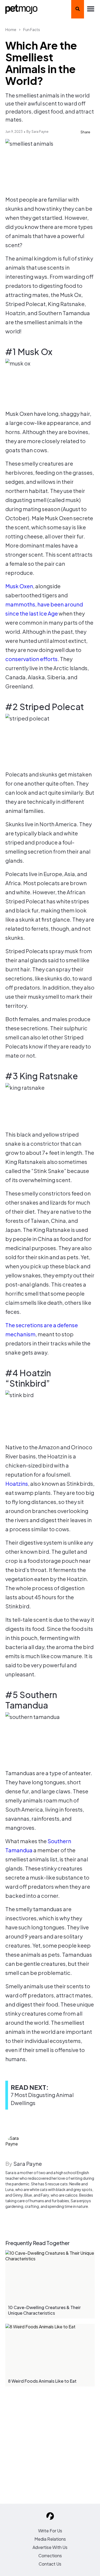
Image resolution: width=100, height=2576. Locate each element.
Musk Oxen (19, 586)
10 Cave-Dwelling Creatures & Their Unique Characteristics (44, 2310)
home (11, 29)
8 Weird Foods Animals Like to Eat (42, 2381)
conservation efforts (31, 659)
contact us (50, 2564)
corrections (50, 2556)
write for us (50, 2531)
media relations (50, 2539)
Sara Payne (40, 132)
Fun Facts (32, 29)
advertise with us (50, 2547)
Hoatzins (17, 1483)
